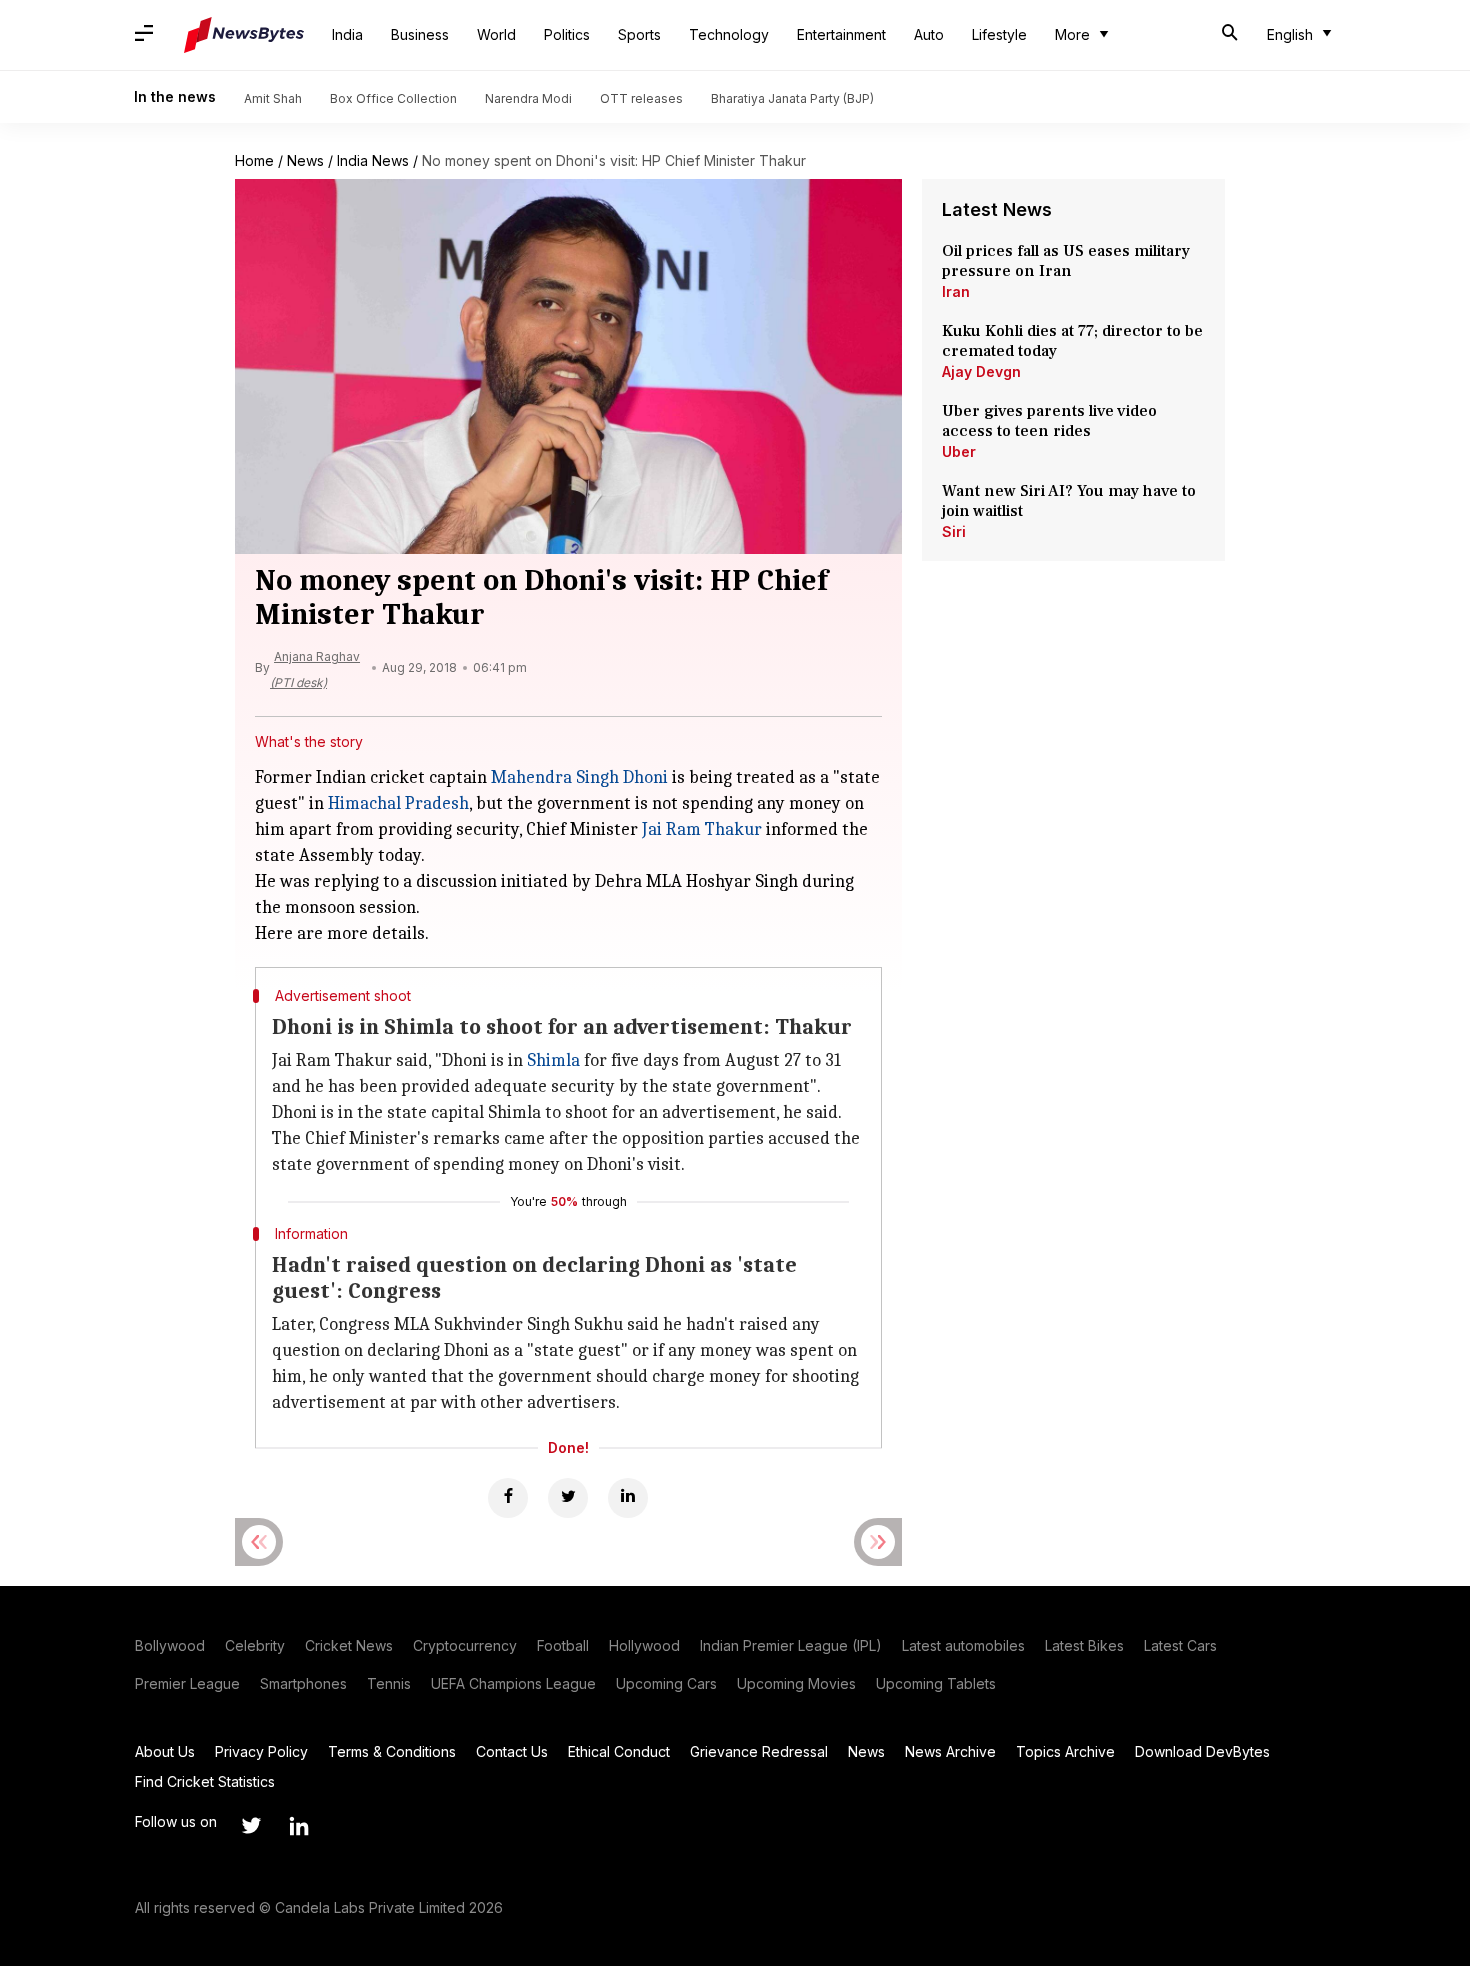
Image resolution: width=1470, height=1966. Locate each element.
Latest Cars (1180, 1645)
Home (254, 160)
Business (420, 34)
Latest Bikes (1084, 1645)
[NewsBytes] (244, 35)
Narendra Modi (528, 98)
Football (563, 1645)
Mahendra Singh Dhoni (579, 777)
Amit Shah (273, 98)
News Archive (950, 1751)
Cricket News (349, 1645)
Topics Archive (1065, 1751)
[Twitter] (568, 1498)
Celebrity (255, 1645)
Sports (639, 34)
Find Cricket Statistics (205, 1781)
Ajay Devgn (981, 371)
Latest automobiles (963, 1645)
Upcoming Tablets (936, 1683)
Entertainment (841, 34)
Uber (959, 451)
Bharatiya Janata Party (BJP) (792, 98)
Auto (929, 34)
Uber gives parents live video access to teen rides (1049, 421)
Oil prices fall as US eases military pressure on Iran (1066, 261)
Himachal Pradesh (398, 803)
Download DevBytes (1202, 1751)
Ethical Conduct (619, 1751)
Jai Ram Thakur (702, 829)
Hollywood (644, 1645)
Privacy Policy (261, 1751)
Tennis (389, 1683)
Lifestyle (999, 34)
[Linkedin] (628, 1498)
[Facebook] (508, 1498)
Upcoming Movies (796, 1683)
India (347, 34)
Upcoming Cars (666, 1683)
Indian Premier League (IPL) (791, 1645)
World (496, 34)
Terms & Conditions (392, 1751)
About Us (165, 1751)
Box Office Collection (393, 98)
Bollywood (170, 1645)
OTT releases (641, 98)
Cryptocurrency (465, 1645)
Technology (729, 34)
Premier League (187, 1683)
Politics (567, 34)
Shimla (553, 1060)
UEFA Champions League (513, 1683)
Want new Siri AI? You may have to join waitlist (1069, 501)
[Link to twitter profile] (251, 1826)
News (305, 160)
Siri (954, 531)
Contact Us (512, 1751)
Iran (956, 291)
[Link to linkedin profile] (299, 1826)
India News (373, 160)
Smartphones (303, 1683)
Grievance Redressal (759, 1751)
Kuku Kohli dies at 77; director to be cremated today (1072, 341)
